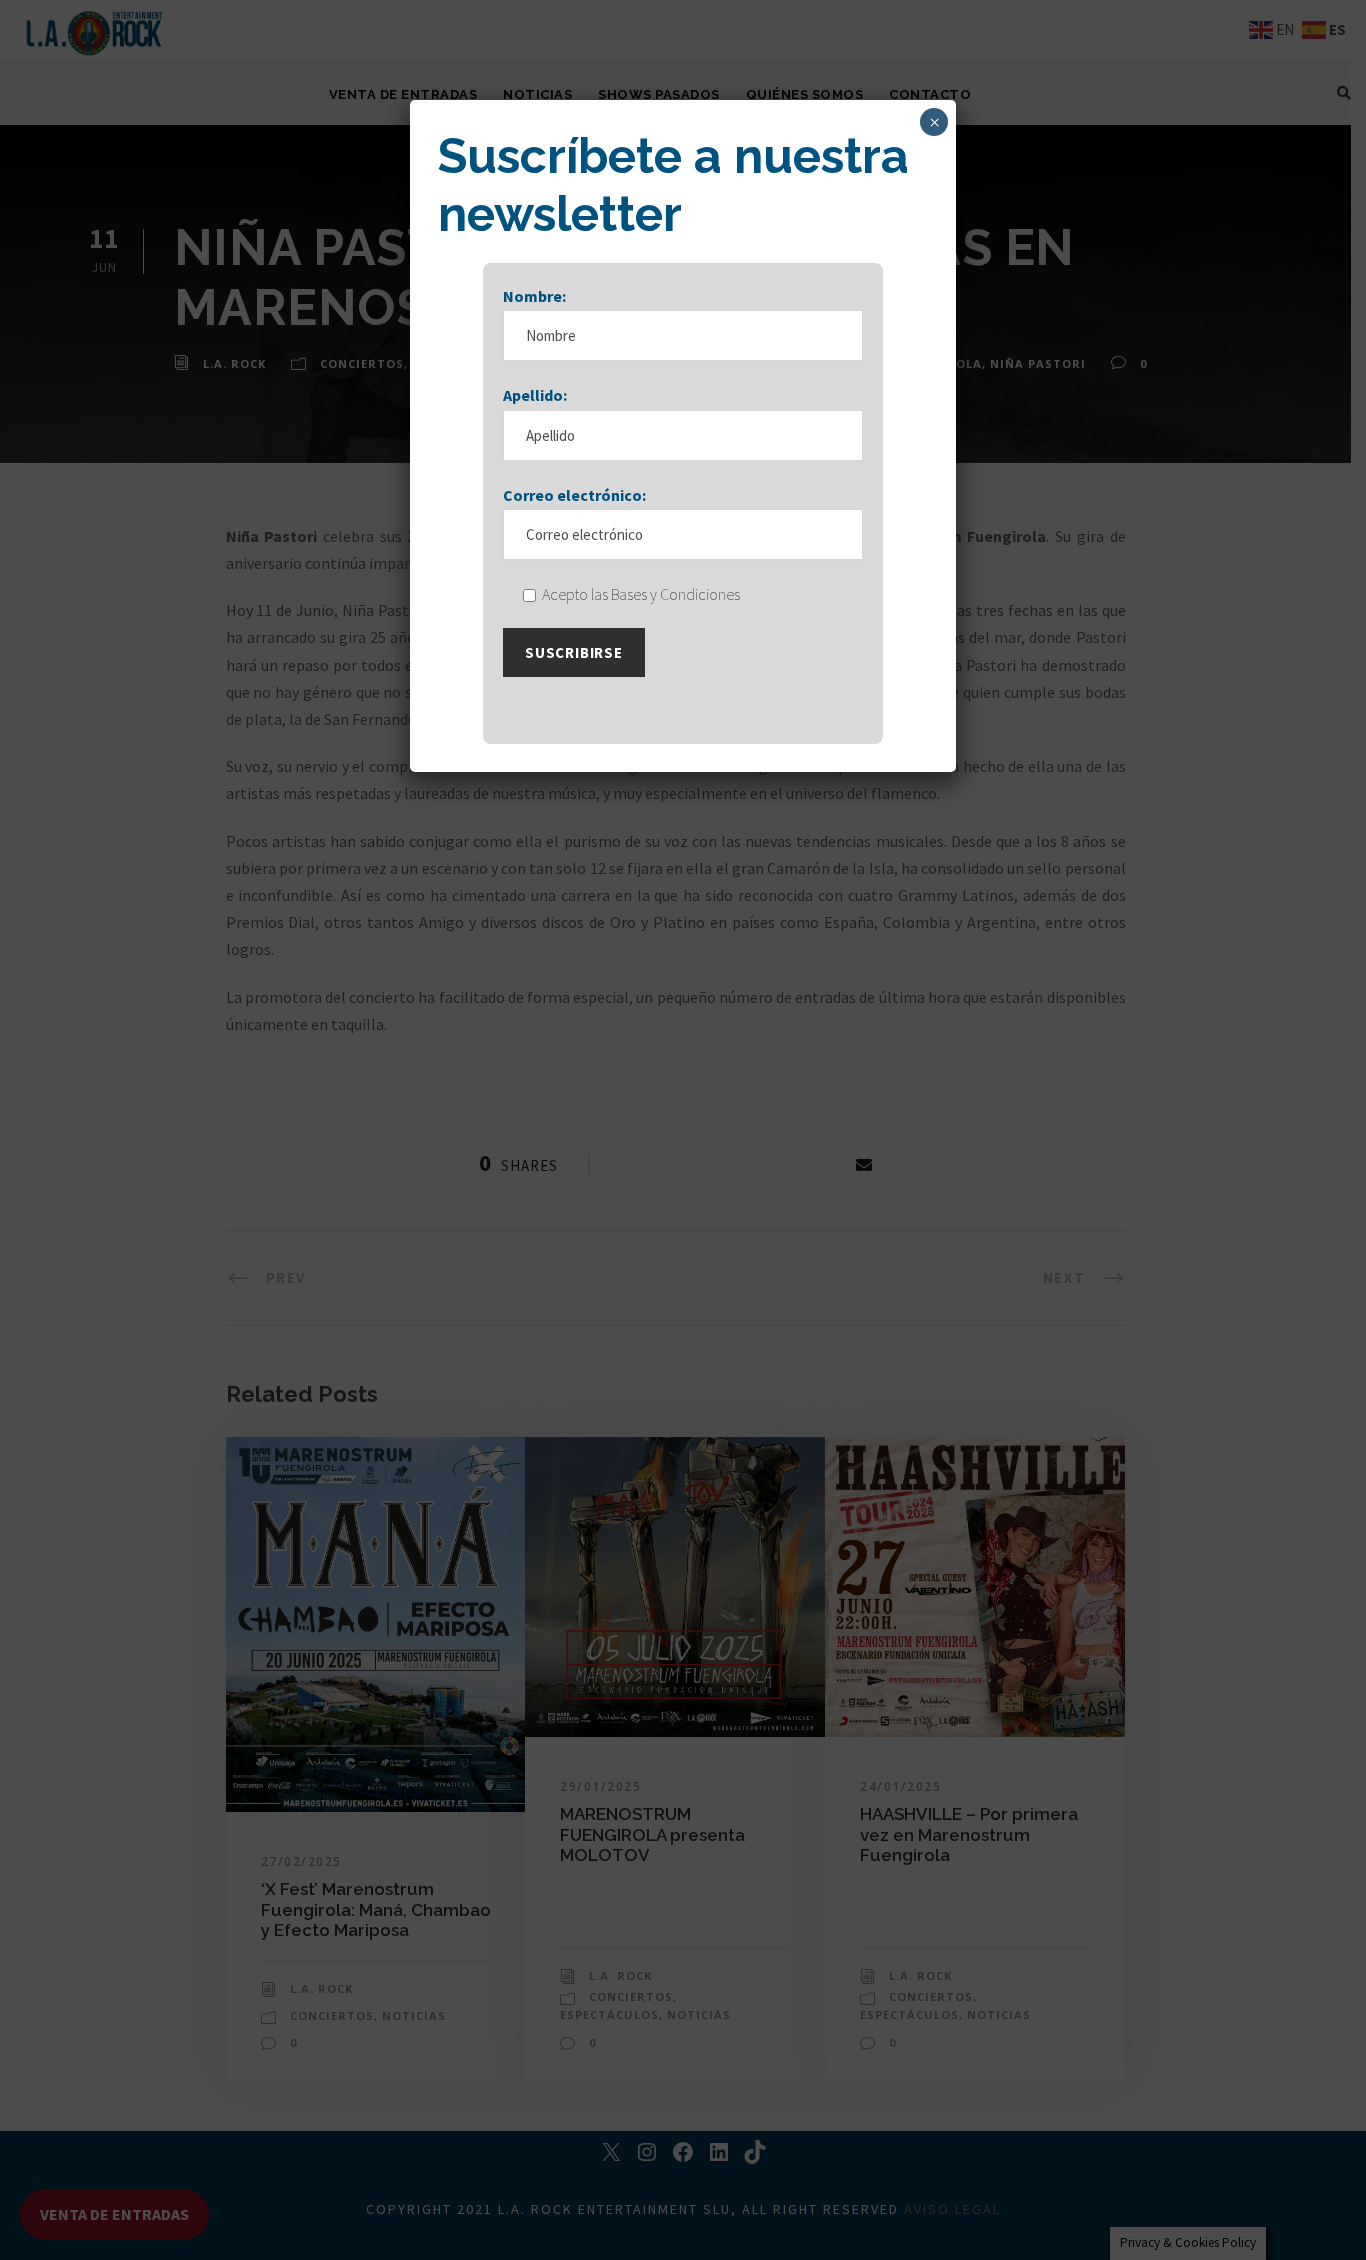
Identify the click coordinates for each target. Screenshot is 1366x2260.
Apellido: (535, 395)
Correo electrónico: (574, 495)
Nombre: (534, 296)
